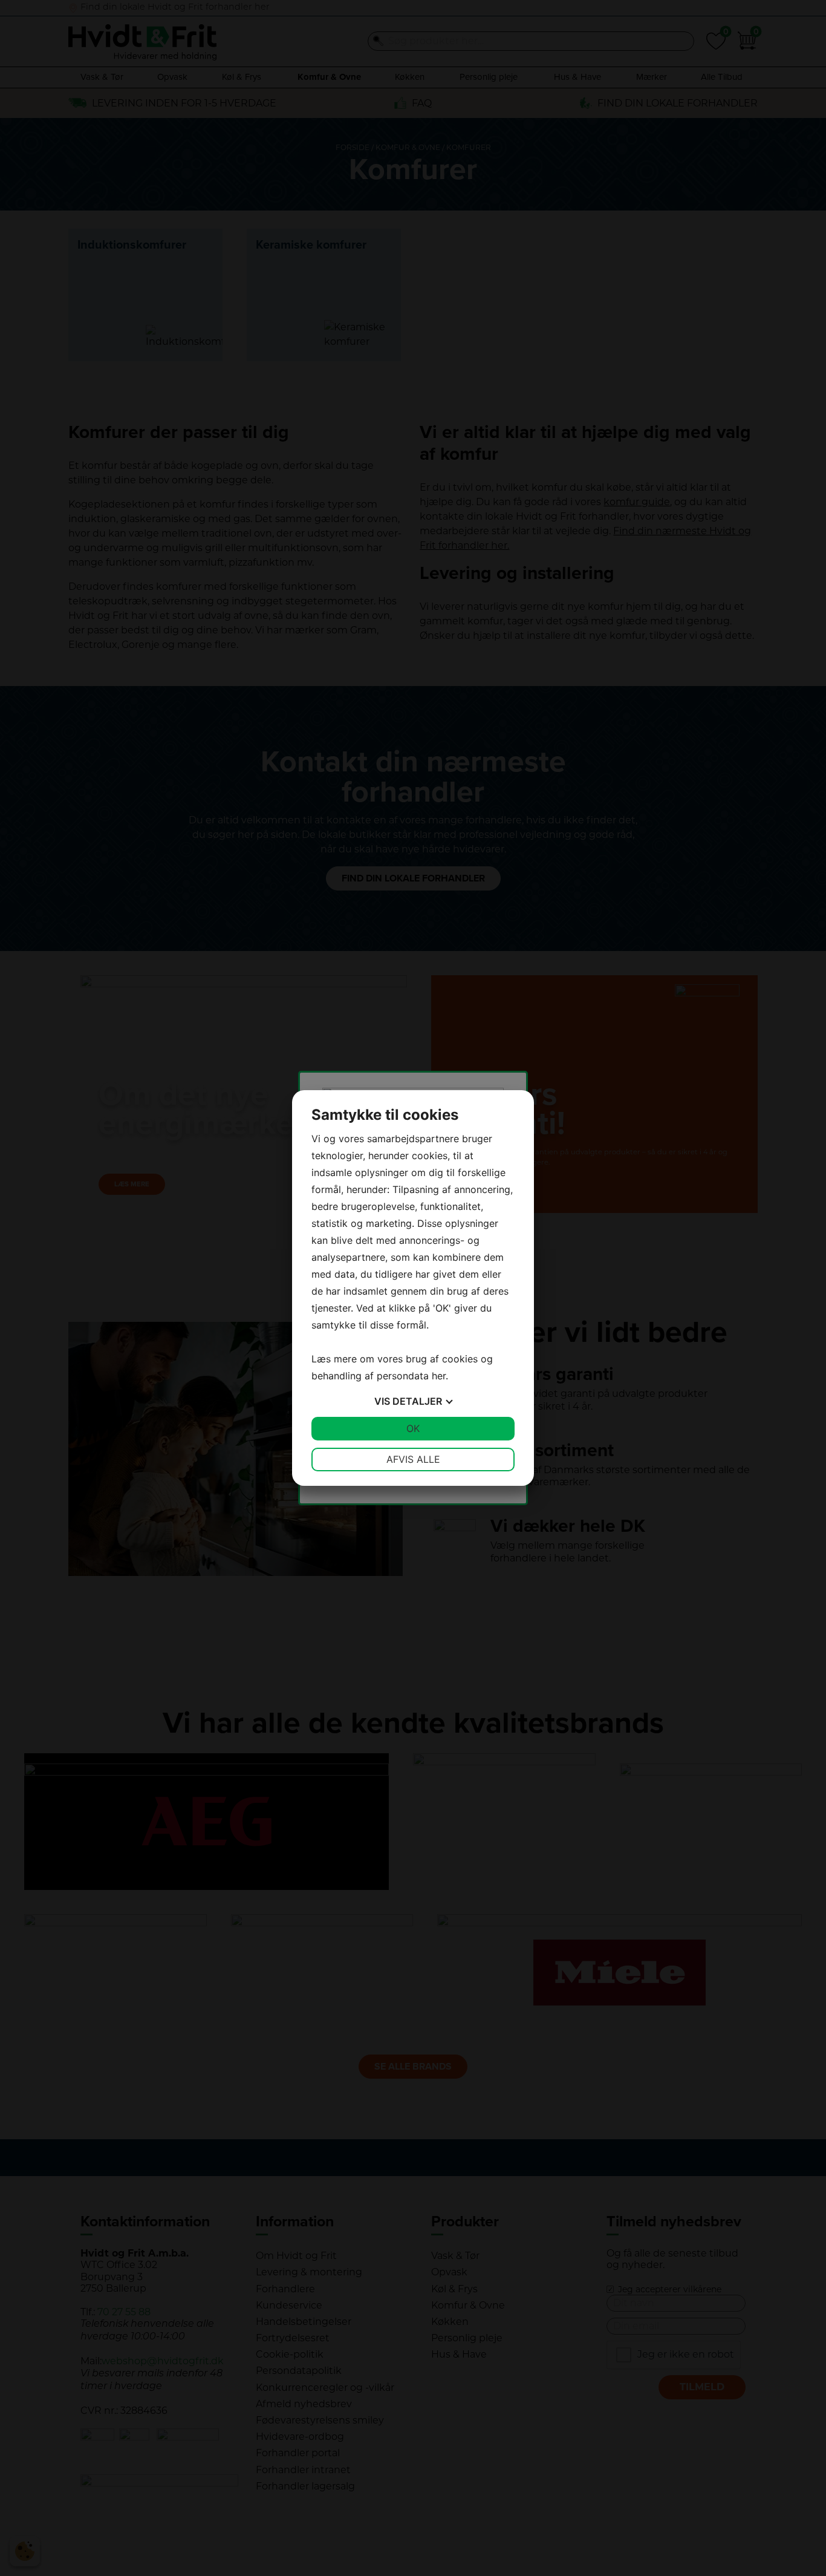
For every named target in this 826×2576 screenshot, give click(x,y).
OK (413, 1428)
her (439, 1376)
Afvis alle (413, 1459)
